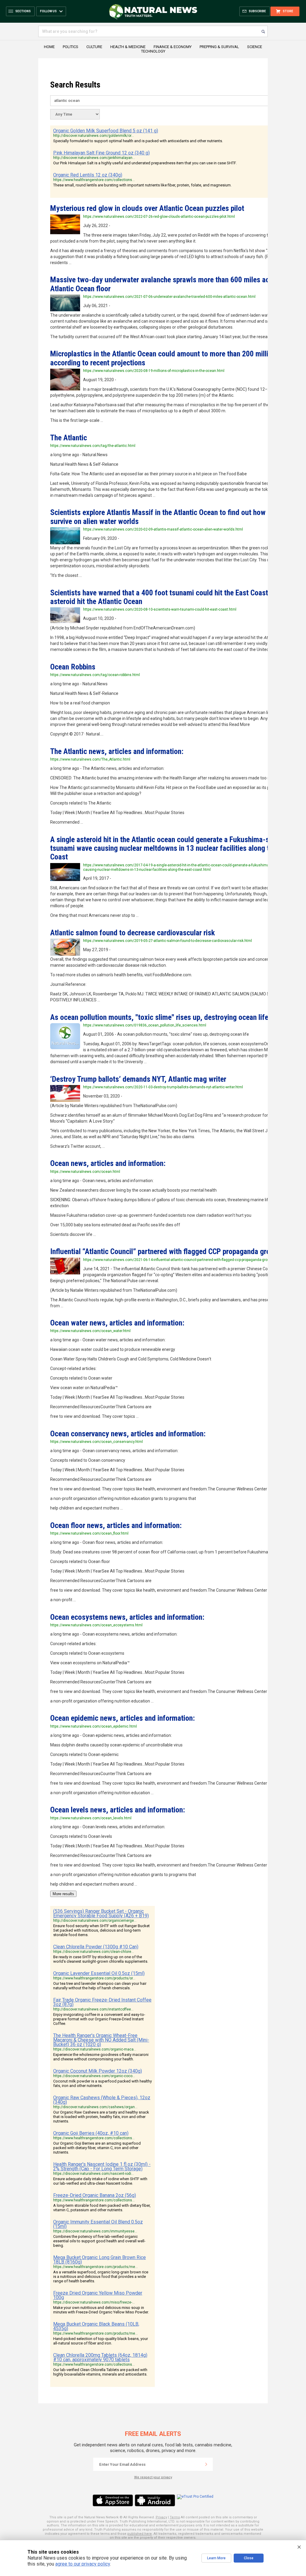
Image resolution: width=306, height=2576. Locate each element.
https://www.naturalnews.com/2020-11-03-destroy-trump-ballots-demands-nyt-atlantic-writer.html (163, 1087)
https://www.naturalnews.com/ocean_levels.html (91, 1818)
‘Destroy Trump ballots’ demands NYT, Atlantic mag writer (138, 1079)
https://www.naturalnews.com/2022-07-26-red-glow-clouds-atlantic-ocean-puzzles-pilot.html (159, 217)
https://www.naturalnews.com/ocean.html (85, 1172)
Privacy (161, 2517)
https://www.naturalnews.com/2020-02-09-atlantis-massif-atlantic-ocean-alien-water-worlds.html (163, 529)
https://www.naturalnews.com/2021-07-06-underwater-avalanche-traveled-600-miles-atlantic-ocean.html (169, 297)
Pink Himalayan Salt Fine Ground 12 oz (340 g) (101, 153)
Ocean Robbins (73, 667)
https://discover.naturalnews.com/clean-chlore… (94, 1952)
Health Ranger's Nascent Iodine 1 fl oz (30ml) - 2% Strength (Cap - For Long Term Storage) (102, 2166)
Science (255, 47)
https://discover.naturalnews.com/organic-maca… (95, 2049)
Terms (175, 2517)
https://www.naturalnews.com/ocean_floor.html (89, 1533)
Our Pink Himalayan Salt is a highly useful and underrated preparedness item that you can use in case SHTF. (145, 163)
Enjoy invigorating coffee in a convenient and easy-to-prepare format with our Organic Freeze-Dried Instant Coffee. (99, 2019)
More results (63, 1894)
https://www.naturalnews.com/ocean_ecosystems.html (96, 1625)
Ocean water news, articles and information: (117, 1323)
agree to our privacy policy (83, 2564)
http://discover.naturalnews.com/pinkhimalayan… (94, 158)
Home (49, 47)
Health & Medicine (128, 47)
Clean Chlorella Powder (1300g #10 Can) (96, 1947)
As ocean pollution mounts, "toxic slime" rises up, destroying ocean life (159, 1017)
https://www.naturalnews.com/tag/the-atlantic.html (93, 446)
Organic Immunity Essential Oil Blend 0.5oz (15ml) (98, 2224)
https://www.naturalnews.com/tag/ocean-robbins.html (95, 675)
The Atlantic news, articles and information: (117, 751)
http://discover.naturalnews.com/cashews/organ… (95, 2107)
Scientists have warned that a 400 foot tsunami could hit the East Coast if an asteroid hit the (167, 597)
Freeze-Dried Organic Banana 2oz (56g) (95, 2195)
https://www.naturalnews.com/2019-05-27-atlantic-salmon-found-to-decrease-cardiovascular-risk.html (167, 941)
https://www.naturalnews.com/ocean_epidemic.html (94, 1726)
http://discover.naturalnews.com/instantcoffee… (93, 2009)
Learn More (216, 2558)
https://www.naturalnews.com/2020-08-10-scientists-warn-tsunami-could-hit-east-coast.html (160, 609)
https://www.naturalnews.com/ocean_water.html (90, 1331)
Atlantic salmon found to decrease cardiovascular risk (133, 933)
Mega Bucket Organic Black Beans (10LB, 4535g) (96, 2326)
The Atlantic (69, 438)
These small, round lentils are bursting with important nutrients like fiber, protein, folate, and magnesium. (142, 185)
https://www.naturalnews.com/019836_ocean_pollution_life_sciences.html (145, 1025)
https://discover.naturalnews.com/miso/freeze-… (94, 2302)
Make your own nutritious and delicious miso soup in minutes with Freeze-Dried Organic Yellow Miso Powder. (101, 2310)
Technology (153, 51)
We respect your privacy (153, 2477)
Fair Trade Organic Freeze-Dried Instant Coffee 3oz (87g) (102, 2002)
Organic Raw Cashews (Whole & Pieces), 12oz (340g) (102, 2100)
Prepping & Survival (219, 47)
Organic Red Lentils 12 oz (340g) (88, 175)
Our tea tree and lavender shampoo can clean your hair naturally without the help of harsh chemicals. (100, 1986)
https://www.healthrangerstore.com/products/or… (94, 1978)
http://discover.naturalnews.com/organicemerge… (95, 1921)
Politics (71, 47)
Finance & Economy (173, 47)
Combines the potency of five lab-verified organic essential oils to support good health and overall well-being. (99, 2241)
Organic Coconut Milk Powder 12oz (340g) (98, 2071)
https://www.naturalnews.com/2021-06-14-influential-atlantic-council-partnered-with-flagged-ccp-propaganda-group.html (181, 1260)
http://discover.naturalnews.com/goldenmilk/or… (94, 136)
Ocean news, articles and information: (108, 1163)
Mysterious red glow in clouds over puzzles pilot (147, 208)
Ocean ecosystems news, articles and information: (127, 1617)
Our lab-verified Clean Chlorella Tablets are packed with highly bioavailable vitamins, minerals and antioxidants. (100, 2372)
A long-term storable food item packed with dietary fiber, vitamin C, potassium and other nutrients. (102, 2208)
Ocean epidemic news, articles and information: (123, 1718)
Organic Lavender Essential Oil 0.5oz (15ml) (99, 1973)
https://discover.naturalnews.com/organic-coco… (94, 2076)
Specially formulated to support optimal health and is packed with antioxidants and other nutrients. (138, 141)
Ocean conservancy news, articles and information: (128, 1434)
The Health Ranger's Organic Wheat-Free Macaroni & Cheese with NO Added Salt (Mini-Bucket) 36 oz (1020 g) (101, 2040)
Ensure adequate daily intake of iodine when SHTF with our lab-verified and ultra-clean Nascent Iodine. (100, 2181)
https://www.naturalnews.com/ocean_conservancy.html (97, 1442)
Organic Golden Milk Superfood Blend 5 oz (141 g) (106, 131)
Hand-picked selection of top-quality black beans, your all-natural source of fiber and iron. (101, 2341)
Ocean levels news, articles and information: (118, 1810)
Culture (94, 47)
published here (140, 2534)
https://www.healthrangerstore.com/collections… (94, 180)
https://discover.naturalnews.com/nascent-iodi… (94, 2174)
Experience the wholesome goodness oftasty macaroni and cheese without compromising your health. (101, 2057)
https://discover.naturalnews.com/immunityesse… (95, 2231)
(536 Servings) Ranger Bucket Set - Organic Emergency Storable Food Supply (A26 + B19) (101, 1913)
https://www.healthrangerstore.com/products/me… (95, 2267)
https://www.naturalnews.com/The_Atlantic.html (90, 759)
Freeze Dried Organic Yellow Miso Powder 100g (98, 2295)
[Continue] (206, 2464)
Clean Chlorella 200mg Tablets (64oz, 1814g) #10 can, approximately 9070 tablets (100, 2357)
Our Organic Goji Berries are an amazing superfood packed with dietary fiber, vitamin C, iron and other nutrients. (97, 2148)
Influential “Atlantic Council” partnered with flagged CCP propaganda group (164, 1251)
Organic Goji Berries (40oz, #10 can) (91, 2133)
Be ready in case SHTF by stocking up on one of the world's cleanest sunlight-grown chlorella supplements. (101, 1959)
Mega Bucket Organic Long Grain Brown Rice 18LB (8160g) (100, 2260)
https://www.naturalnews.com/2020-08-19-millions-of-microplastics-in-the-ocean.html (154, 371)
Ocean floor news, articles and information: (116, 1525)
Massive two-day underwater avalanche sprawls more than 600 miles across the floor (172, 284)
